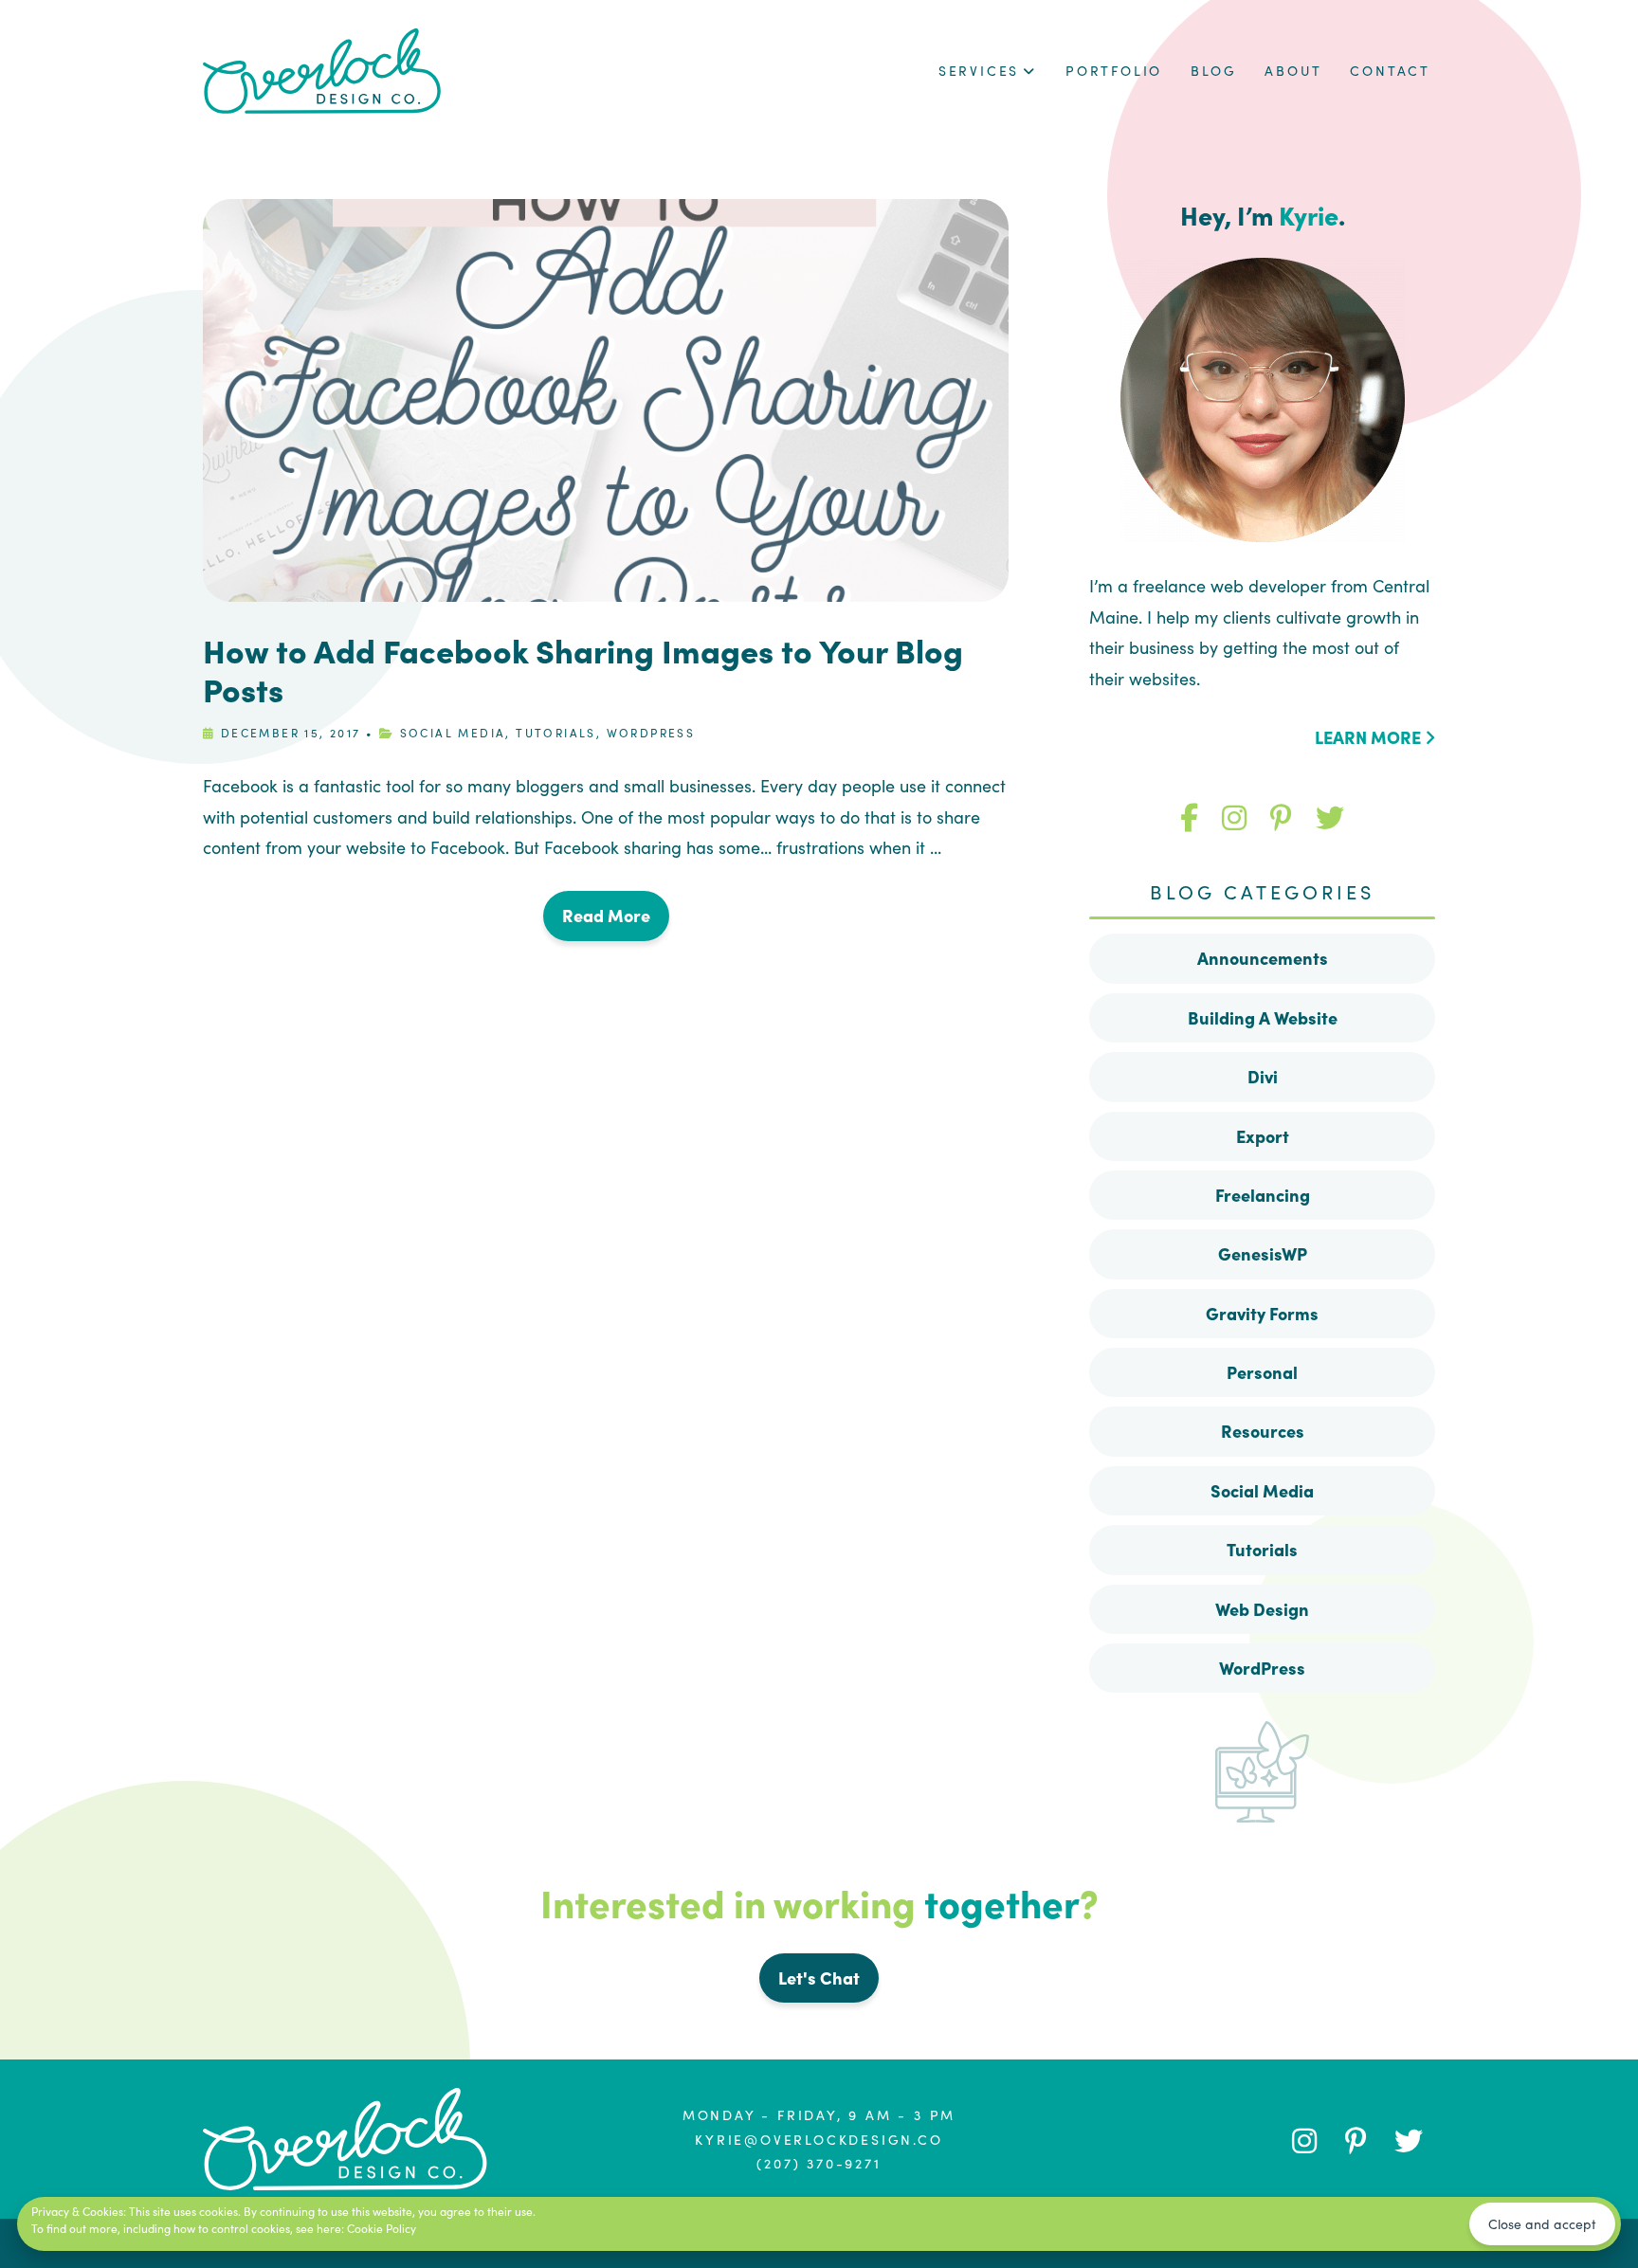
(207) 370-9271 (819, 2163)
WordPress (651, 732)
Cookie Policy (382, 2228)
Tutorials (556, 732)
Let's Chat (819, 1978)
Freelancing (1263, 1195)
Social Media (453, 732)
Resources (1263, 1431)
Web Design (1262, 1609)
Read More (606, 915)
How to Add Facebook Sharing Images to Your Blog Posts (583, 669)
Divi (1263, 1076)
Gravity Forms (1262, 1313)
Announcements (1263, 958)
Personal (1262, 1372)
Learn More (1370, 737)
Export (1263, 1136)
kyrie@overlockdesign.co (819, 2139)
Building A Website (1263, 1017)
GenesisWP (1263, 1253)
